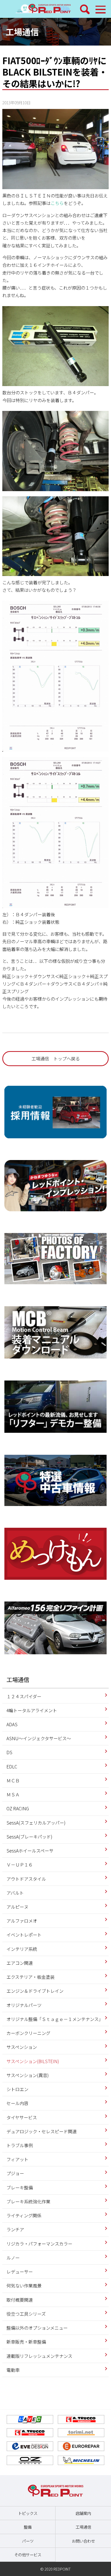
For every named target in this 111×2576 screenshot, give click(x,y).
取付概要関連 (20, 2300)
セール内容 (17, 2103)
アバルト (15, 1893)
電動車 (13, 2370)
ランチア (15, 2229)
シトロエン (17, 2089)
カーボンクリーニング (28, 2033)
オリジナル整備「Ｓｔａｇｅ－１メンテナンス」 (55, 2019)
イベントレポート (24, 1935)
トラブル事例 (20, 2145)
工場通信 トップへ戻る (56, 1058)
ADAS (12, 1724)
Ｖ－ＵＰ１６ (20, 1865)
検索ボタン (85, 9)
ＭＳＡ (13, 1794)
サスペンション (22, 2047)
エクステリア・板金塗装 (30, 1977)
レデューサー (20, 2272)
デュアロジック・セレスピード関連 (42, 2131)
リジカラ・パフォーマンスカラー (39, 2244)
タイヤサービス (22, 2117)
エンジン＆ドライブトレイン (35, 1991)
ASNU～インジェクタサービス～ (39, 1738)
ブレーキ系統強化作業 (28, 2201)
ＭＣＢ (13, 1780)
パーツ (28, 2541)
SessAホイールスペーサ (30, 1851)
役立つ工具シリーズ (26, 2314)
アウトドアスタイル (26, 1879)
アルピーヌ (17, 1907)
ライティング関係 (24, 2215)
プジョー (15, 2173)
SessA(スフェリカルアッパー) (36, 1823)
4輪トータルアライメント (32, 1710)
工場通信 (22, 32)
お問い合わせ (83, 2541)
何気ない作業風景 (24, 2286)
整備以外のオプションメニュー (37, 2328)
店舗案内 (83, 2513)
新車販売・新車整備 (26, 2342)
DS (9, 1752)
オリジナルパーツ (24, 2005)
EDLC (12, 1766)
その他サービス (28, 2555)
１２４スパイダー (24, 1696)
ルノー (13, 2258)
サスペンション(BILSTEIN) (33, 2061)
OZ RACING (18, 1808)
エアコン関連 (20, 1963)
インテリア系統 (22, 1949)
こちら (57, 203)
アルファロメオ (22, 1921)
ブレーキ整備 (20, 2187)
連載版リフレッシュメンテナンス (39, 2356)
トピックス (28, 2513)
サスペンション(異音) (28, 2075)
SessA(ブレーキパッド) (29, 1837)
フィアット (17, 2159)
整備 (28, 2527)
